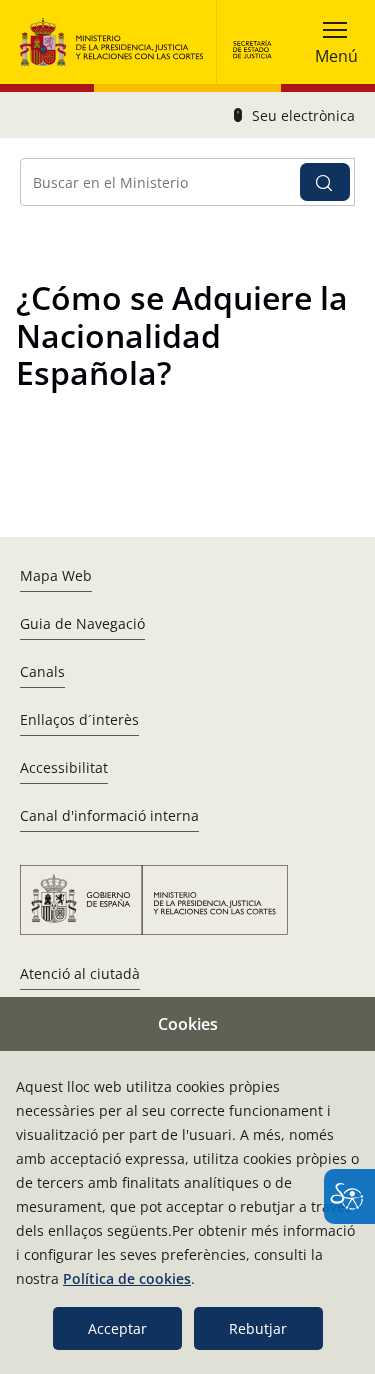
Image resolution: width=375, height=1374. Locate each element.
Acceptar (117, 1328)
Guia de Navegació (82, 623)
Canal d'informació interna (109, 815)
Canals (42, 671)
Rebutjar (258, 1328)
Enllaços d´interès (79, 719)
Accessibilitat (64, 767)
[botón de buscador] (325, 182)
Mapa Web (56, 575)
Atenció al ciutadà (80, 973)
